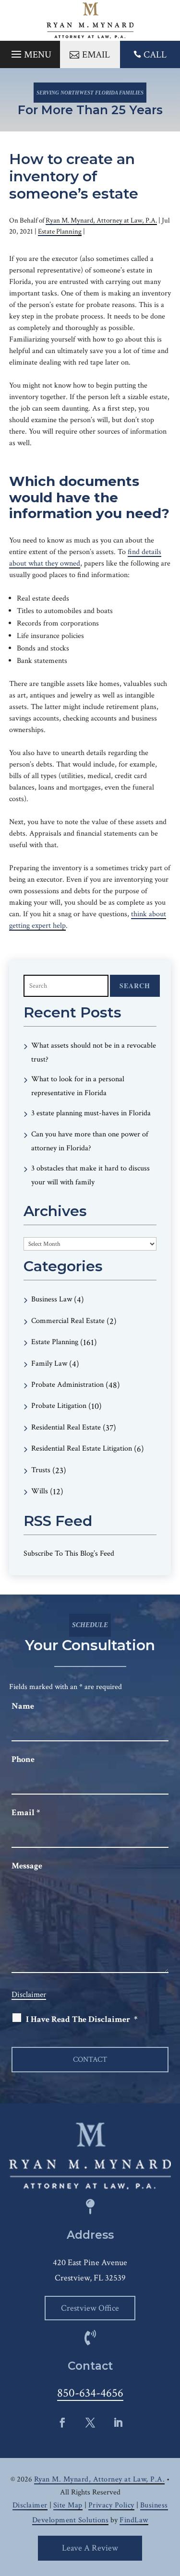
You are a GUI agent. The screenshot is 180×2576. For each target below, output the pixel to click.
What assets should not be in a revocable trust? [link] (94, 1052)
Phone (23, 1759)
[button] (30, 52)
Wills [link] (40, 1491)
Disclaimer (29, 1995)
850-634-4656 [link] (90, 2393)
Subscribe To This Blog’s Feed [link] (69, 1554)
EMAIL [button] (96, 55)
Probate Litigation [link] (59, 1406)
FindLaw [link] (134, 2520)
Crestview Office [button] (90, 2308)
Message (27, 1866)
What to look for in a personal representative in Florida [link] (78, 1086)
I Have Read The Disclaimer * (82, 2019)
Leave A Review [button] (90, 2548)
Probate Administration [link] (67, 1385)
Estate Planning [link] (60, 231)
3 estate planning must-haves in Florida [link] (91, 1113)
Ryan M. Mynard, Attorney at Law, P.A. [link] (101, 220)
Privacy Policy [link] (111, 2505)
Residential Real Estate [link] (66, 1427)
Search (135, 986)
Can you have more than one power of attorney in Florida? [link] (90, 1141)
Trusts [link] (41, 1470)
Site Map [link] (68, 2505)
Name (23, 1706)
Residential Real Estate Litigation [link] (82, 1448)
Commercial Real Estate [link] (68, 1321)
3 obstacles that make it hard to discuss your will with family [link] (90, 1175)
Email (26, 1813)
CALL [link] (155, 55)
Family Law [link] (49, 1364)
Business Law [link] (52, 1299)
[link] (90, 20)
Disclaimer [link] (30, 2505)
